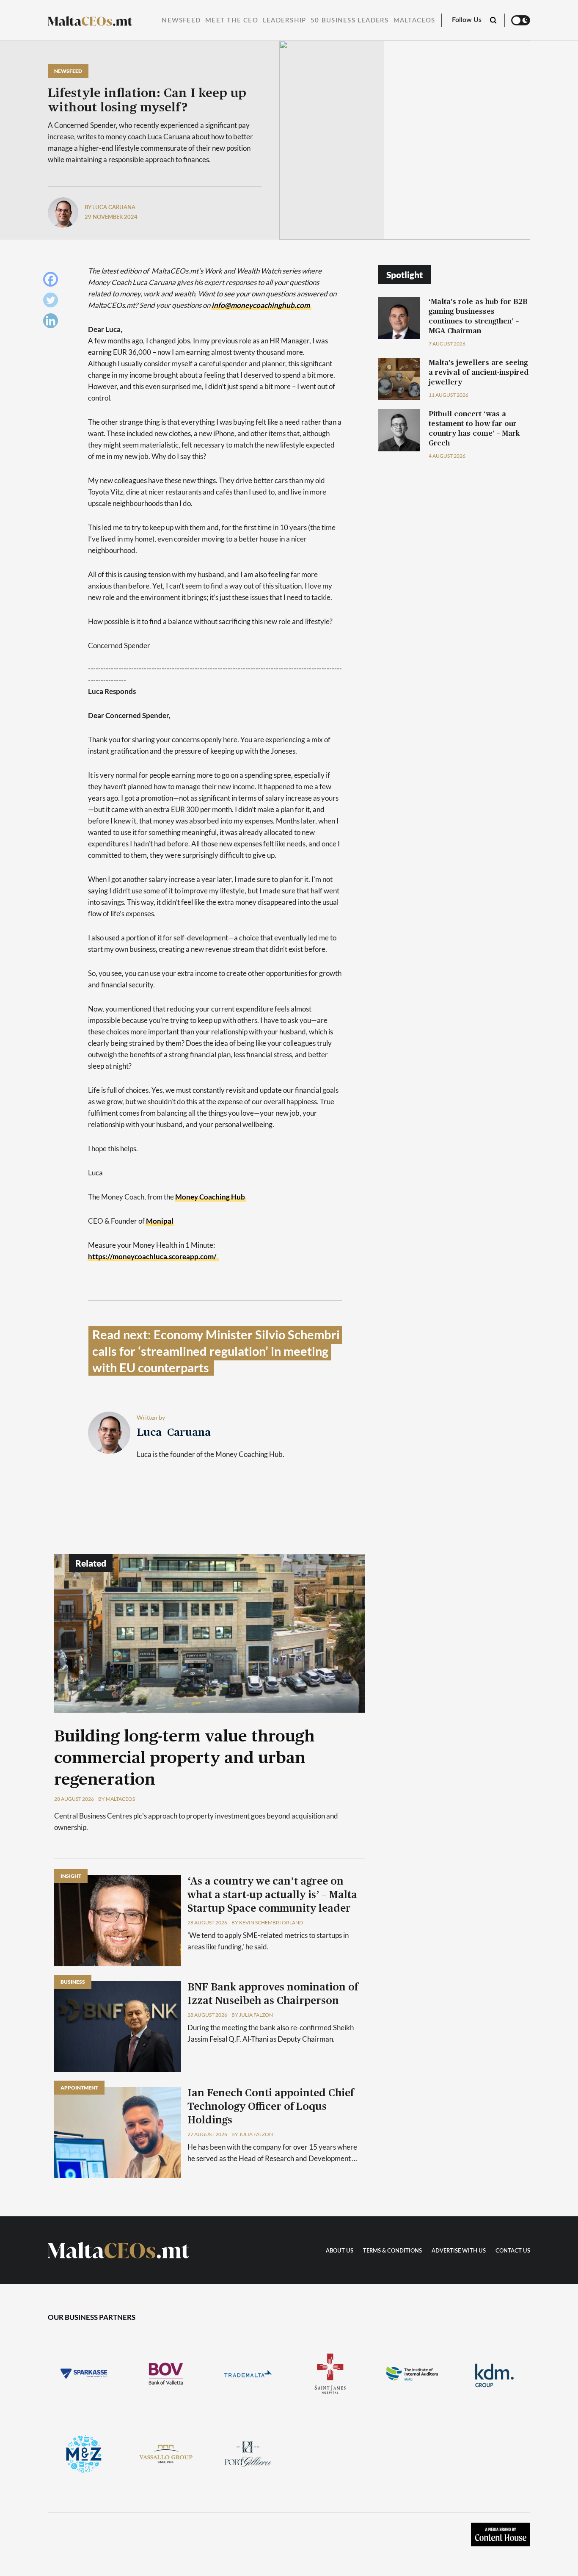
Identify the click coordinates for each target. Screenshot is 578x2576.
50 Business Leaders (350, 21)
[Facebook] (53, 281)
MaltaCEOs (414, 21)
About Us (340, 2251)
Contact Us (513, 2251)
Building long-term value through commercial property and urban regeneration (184, 1758)
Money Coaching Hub (210, 1197)
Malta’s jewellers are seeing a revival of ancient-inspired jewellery (479, 372)
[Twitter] (53, 302)
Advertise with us (459, 2251)
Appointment (79, 2088)
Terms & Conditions (392, 2251)
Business (73, 1982)
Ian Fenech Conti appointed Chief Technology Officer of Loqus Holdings (271, 2107)
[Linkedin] (53, 323)
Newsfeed (181, 21)
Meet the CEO (232, 21)
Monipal (160, 1221)
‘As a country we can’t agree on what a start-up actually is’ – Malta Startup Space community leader (272, 1895)
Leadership (284, 21)
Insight (71, 1876)
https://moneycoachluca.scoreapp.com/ (152, 1256)
